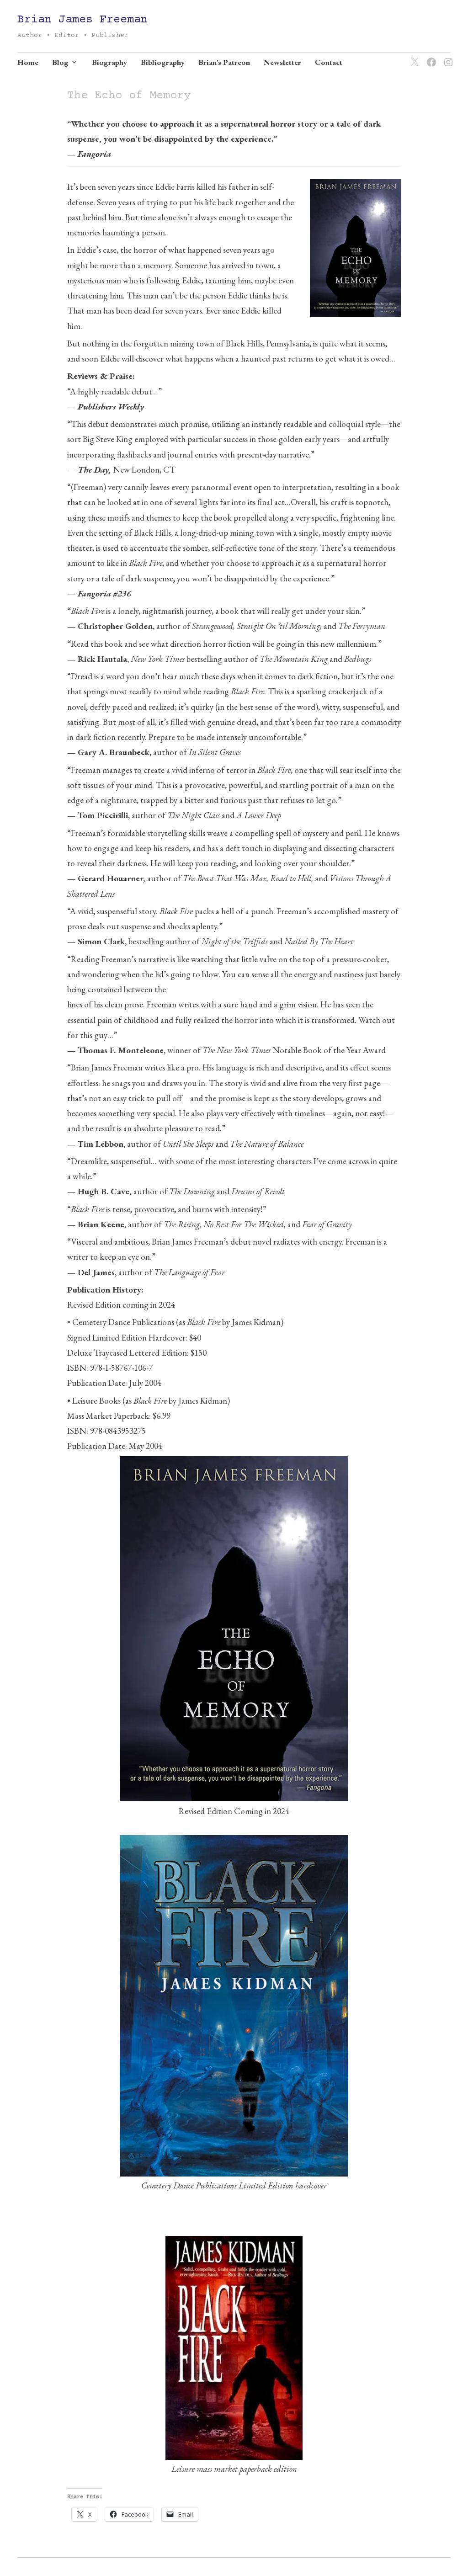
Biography (109, 62)
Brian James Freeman (82, 20)
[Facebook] (430, 57)
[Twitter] (413, 57)
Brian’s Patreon (224, 62)
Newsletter (282, 62)
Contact (329, 62)
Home (28, 62)
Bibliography (163, 62)
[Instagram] (447, 57)
